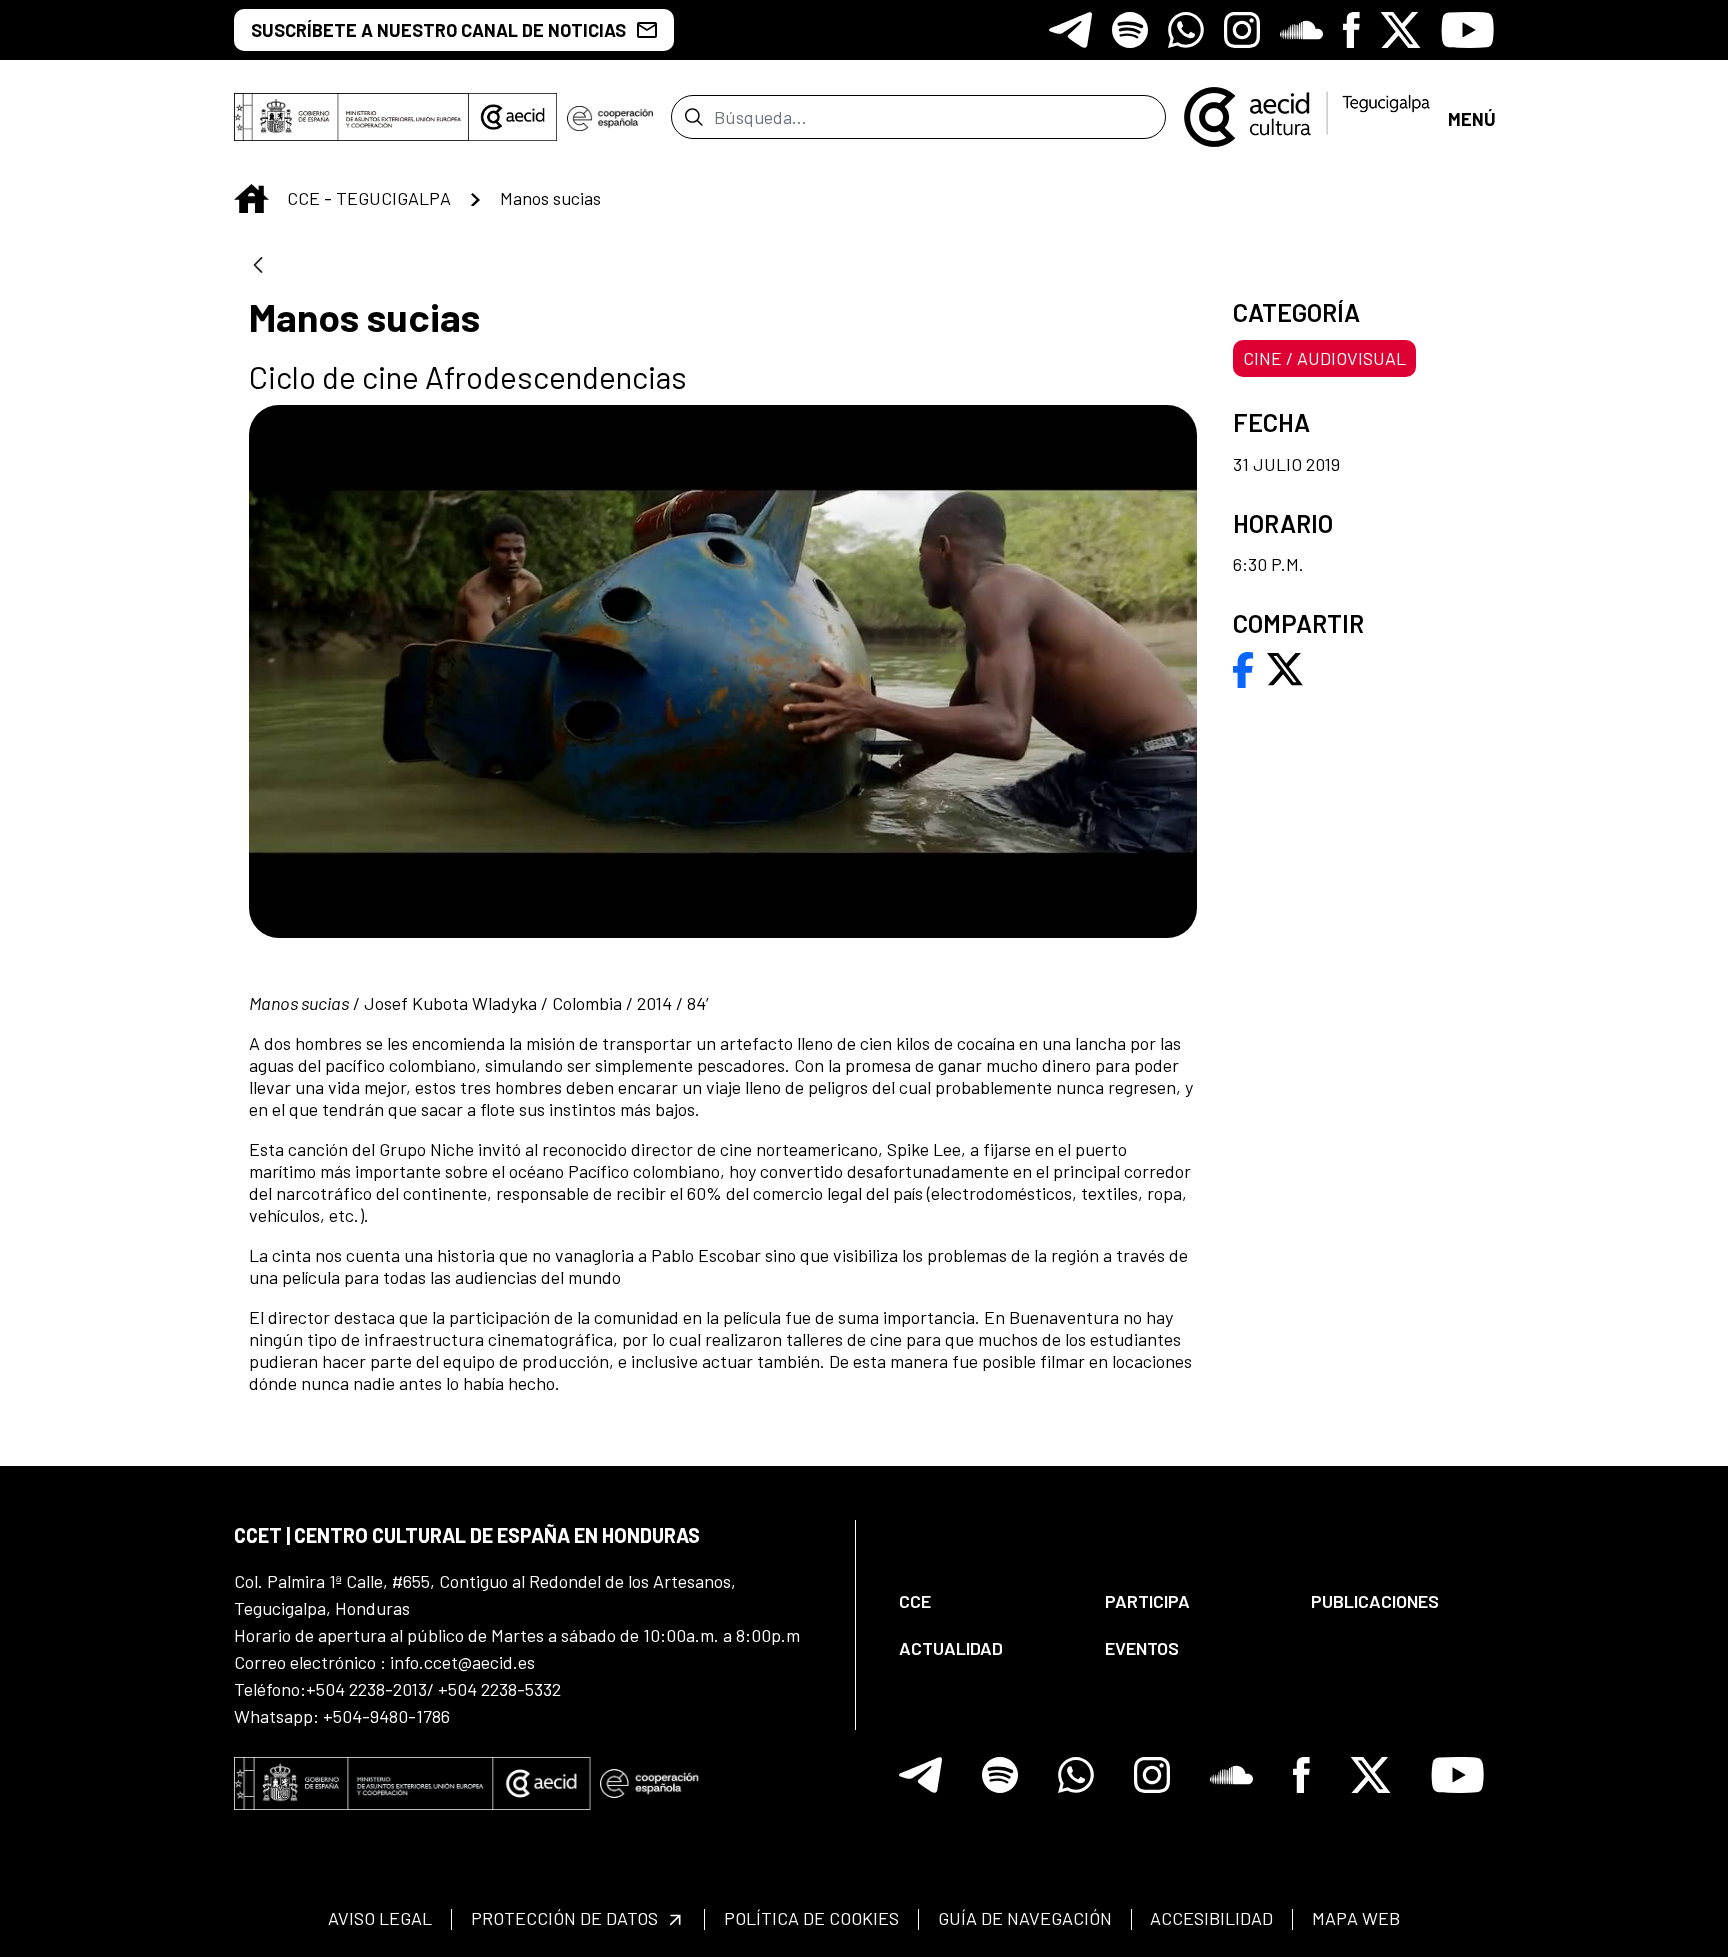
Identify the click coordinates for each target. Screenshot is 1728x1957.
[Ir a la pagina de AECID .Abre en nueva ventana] (513, 117)
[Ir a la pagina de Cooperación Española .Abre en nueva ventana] (610, 117)
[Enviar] (693, 117)
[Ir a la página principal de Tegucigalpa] (1307, 117)
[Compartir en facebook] (1243, 667)
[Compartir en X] (1285, 667)
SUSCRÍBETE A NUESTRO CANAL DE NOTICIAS (438, 30)
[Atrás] (258, 266)
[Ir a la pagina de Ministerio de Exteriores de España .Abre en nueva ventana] (351, 117)
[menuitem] (985, 1601)
